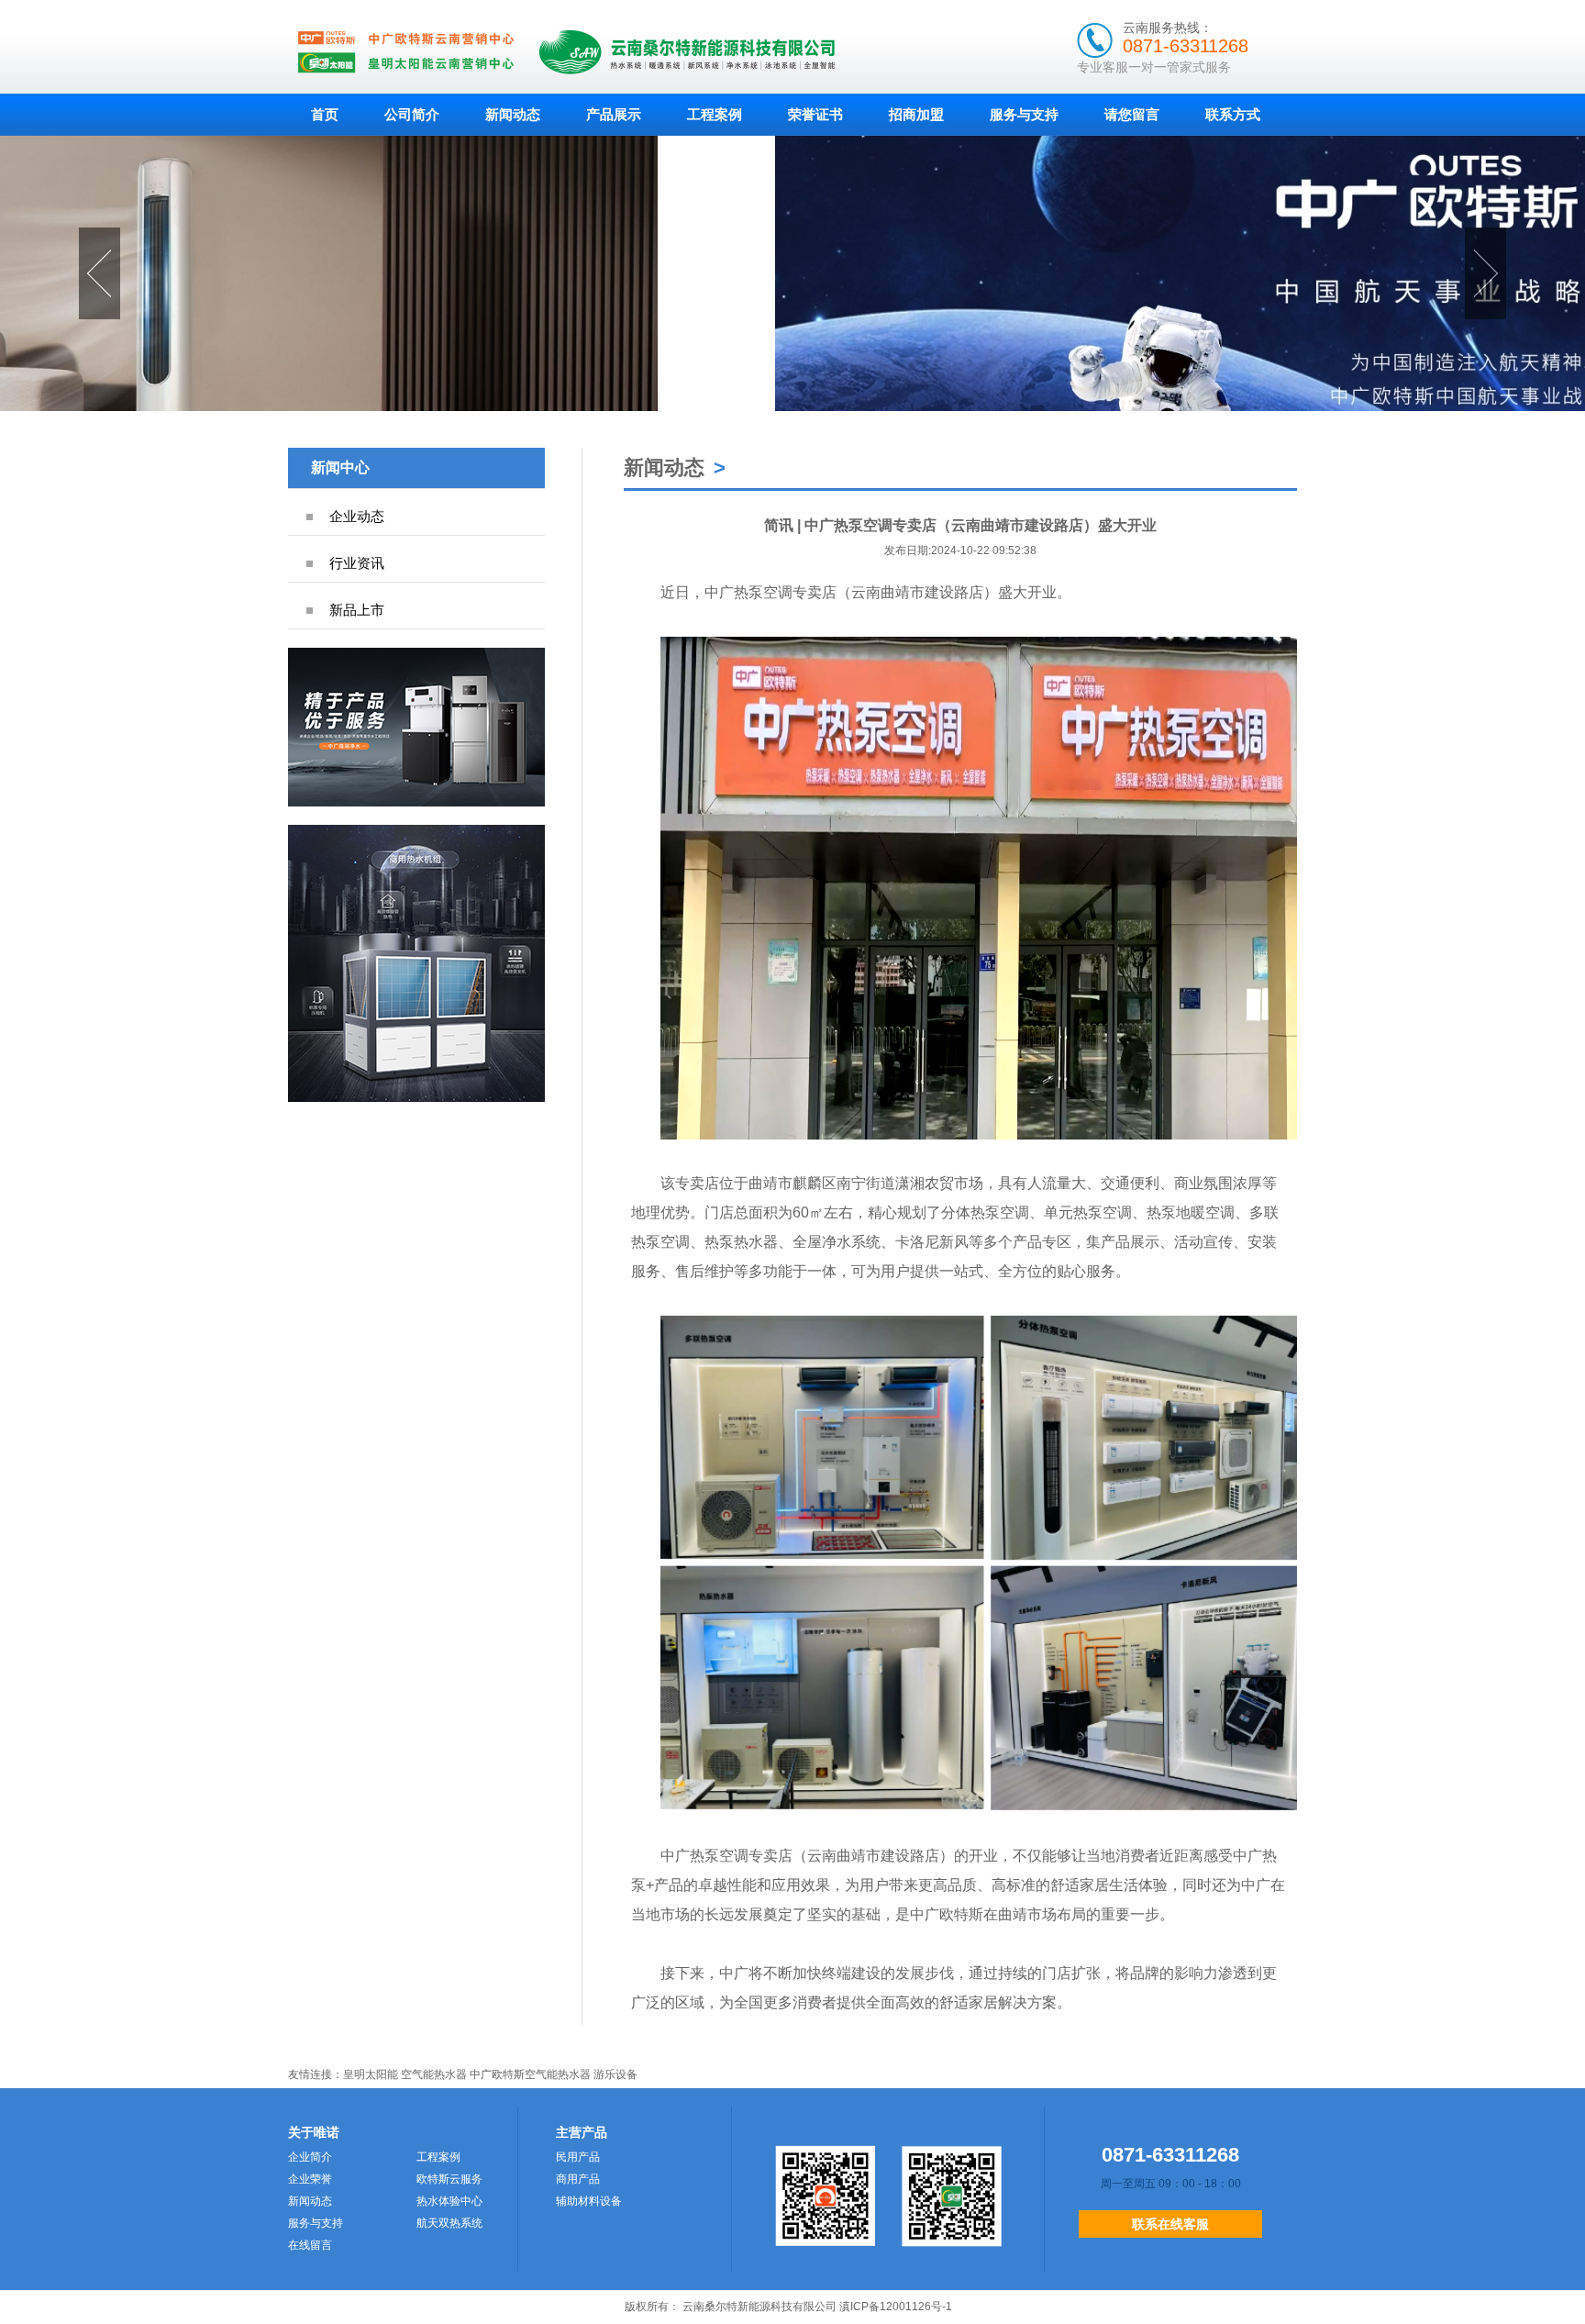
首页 (325, 114)
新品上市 (357, 610)
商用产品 (578, 2179)
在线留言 (310, 2245)
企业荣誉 (310, 2179)
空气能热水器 (434, 2074)
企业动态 (357, 516)
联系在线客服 (1170, 2224)
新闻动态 (513, 114)
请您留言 (1132, 114)
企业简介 (310, 2157)
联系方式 (1233, 114)
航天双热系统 (449, 2223)
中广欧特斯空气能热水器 (530, 2074)
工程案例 (715, 114)
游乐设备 (615, 2074)
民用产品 (578, 2157)
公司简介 (412, 114)
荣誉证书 (815, 114)
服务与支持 (1024, 114)
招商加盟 (916, 114)
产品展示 (614, 114)
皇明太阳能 (371, 2074)
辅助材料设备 (589, 2201)
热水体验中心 (449, 2201)
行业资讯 (357, 563)
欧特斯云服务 (449, 2179)
